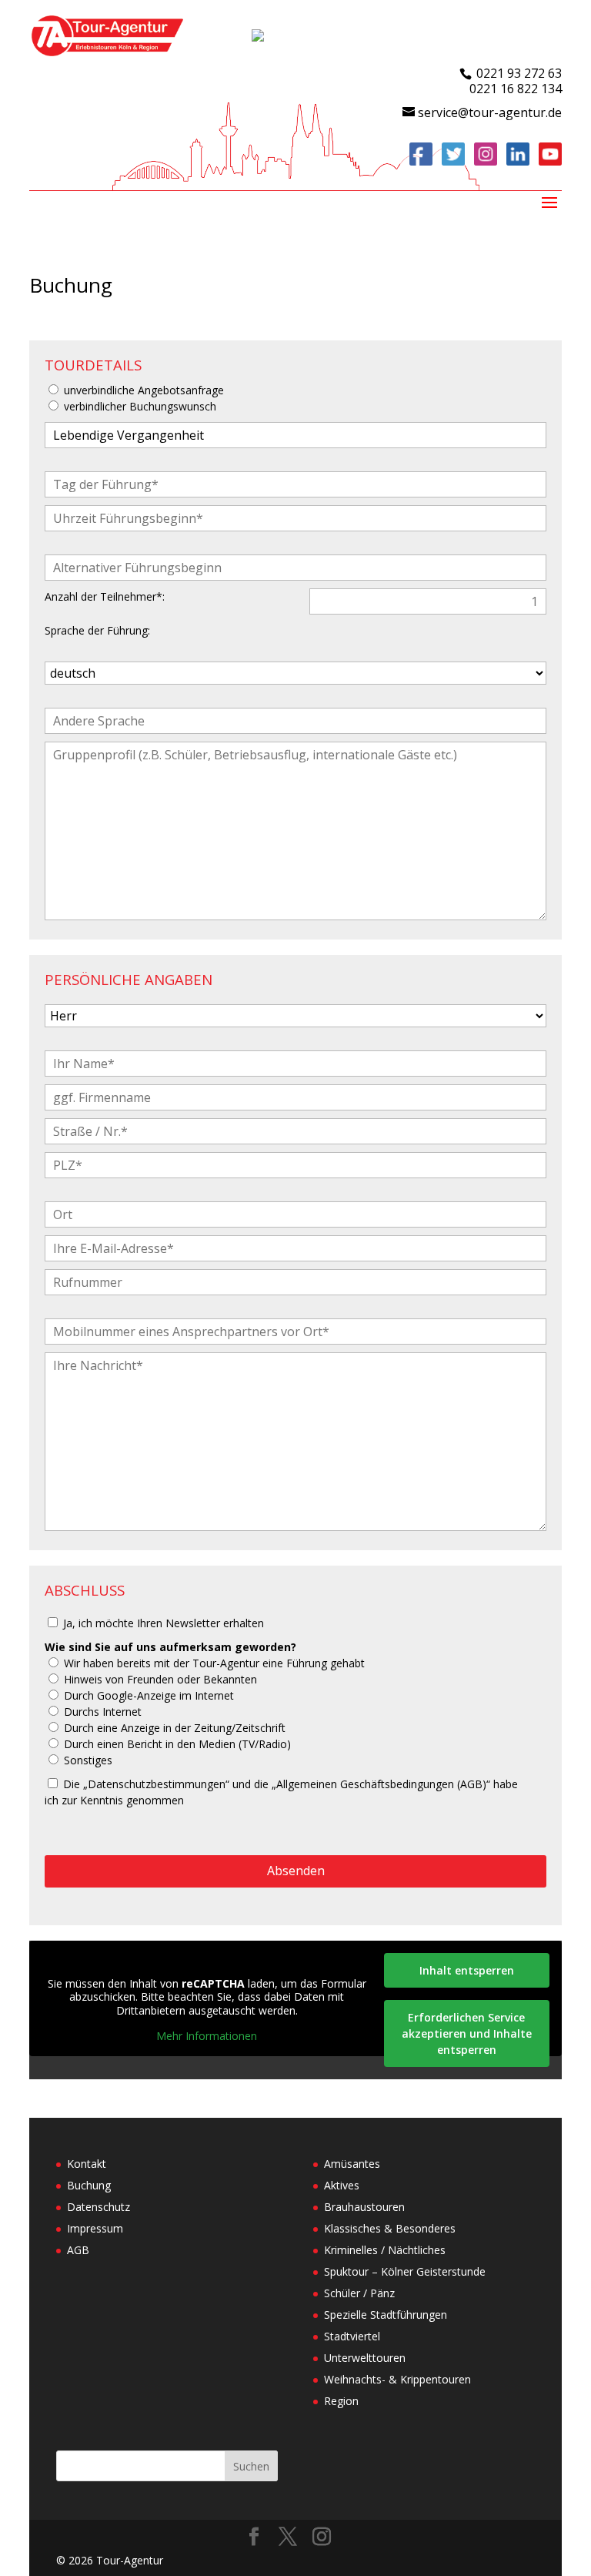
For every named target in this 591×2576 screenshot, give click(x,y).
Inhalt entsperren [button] (467, 1970)
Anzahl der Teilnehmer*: (105, 596)
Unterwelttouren (365, 2358)
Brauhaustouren (364, 2207)
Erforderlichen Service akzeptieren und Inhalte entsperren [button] (467, 2033)
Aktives (342, 2185)
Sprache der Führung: (97, 630)
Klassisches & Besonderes (390, 2228)
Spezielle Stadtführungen (386, 2315)
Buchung (89, 2185)
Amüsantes (352, 2164)
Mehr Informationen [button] (207, 2036)
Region (341, 2401)
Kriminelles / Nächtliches (385, 2250)
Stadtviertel (352, 2336)
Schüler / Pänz (359, 2293)
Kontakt (87, 2164)
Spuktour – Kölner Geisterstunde (405, 2271)
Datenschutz (98, 2207)
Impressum (95, 2228)
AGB (78, 2250)
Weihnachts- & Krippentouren (397, 2379)
